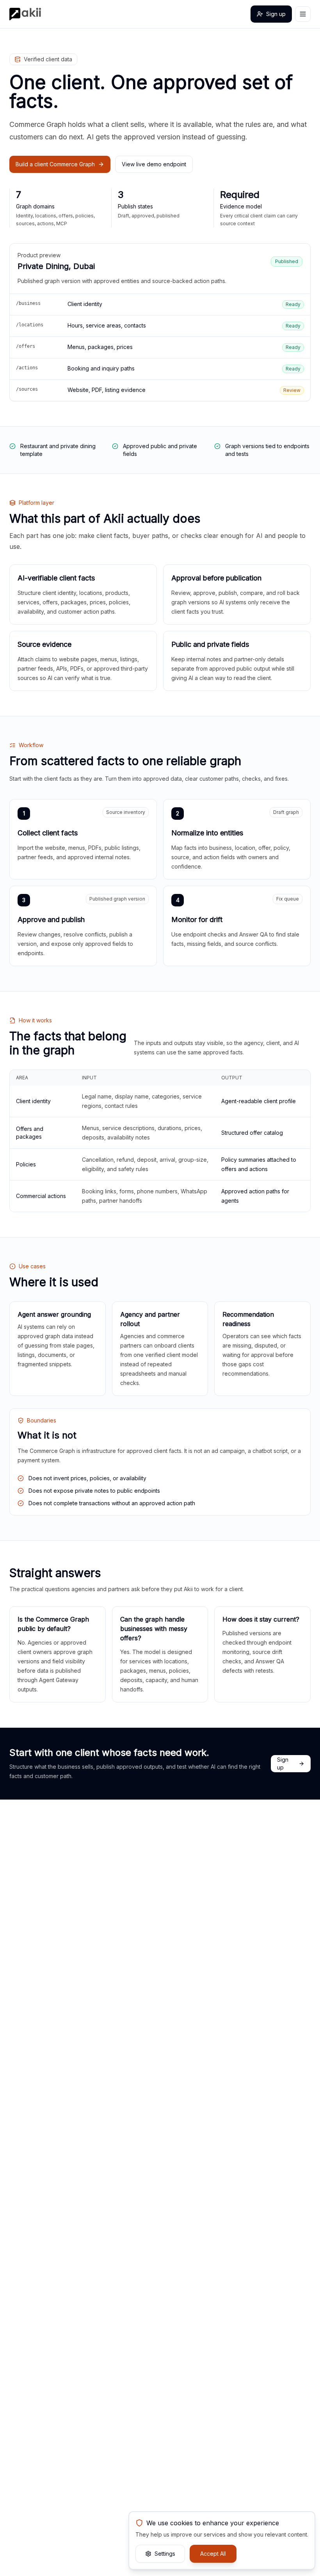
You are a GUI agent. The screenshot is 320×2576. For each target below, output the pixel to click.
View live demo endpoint (154, 164)
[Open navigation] (303, 14)
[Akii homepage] (25, 14)
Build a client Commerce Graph (55, 164)
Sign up (276, 14)
